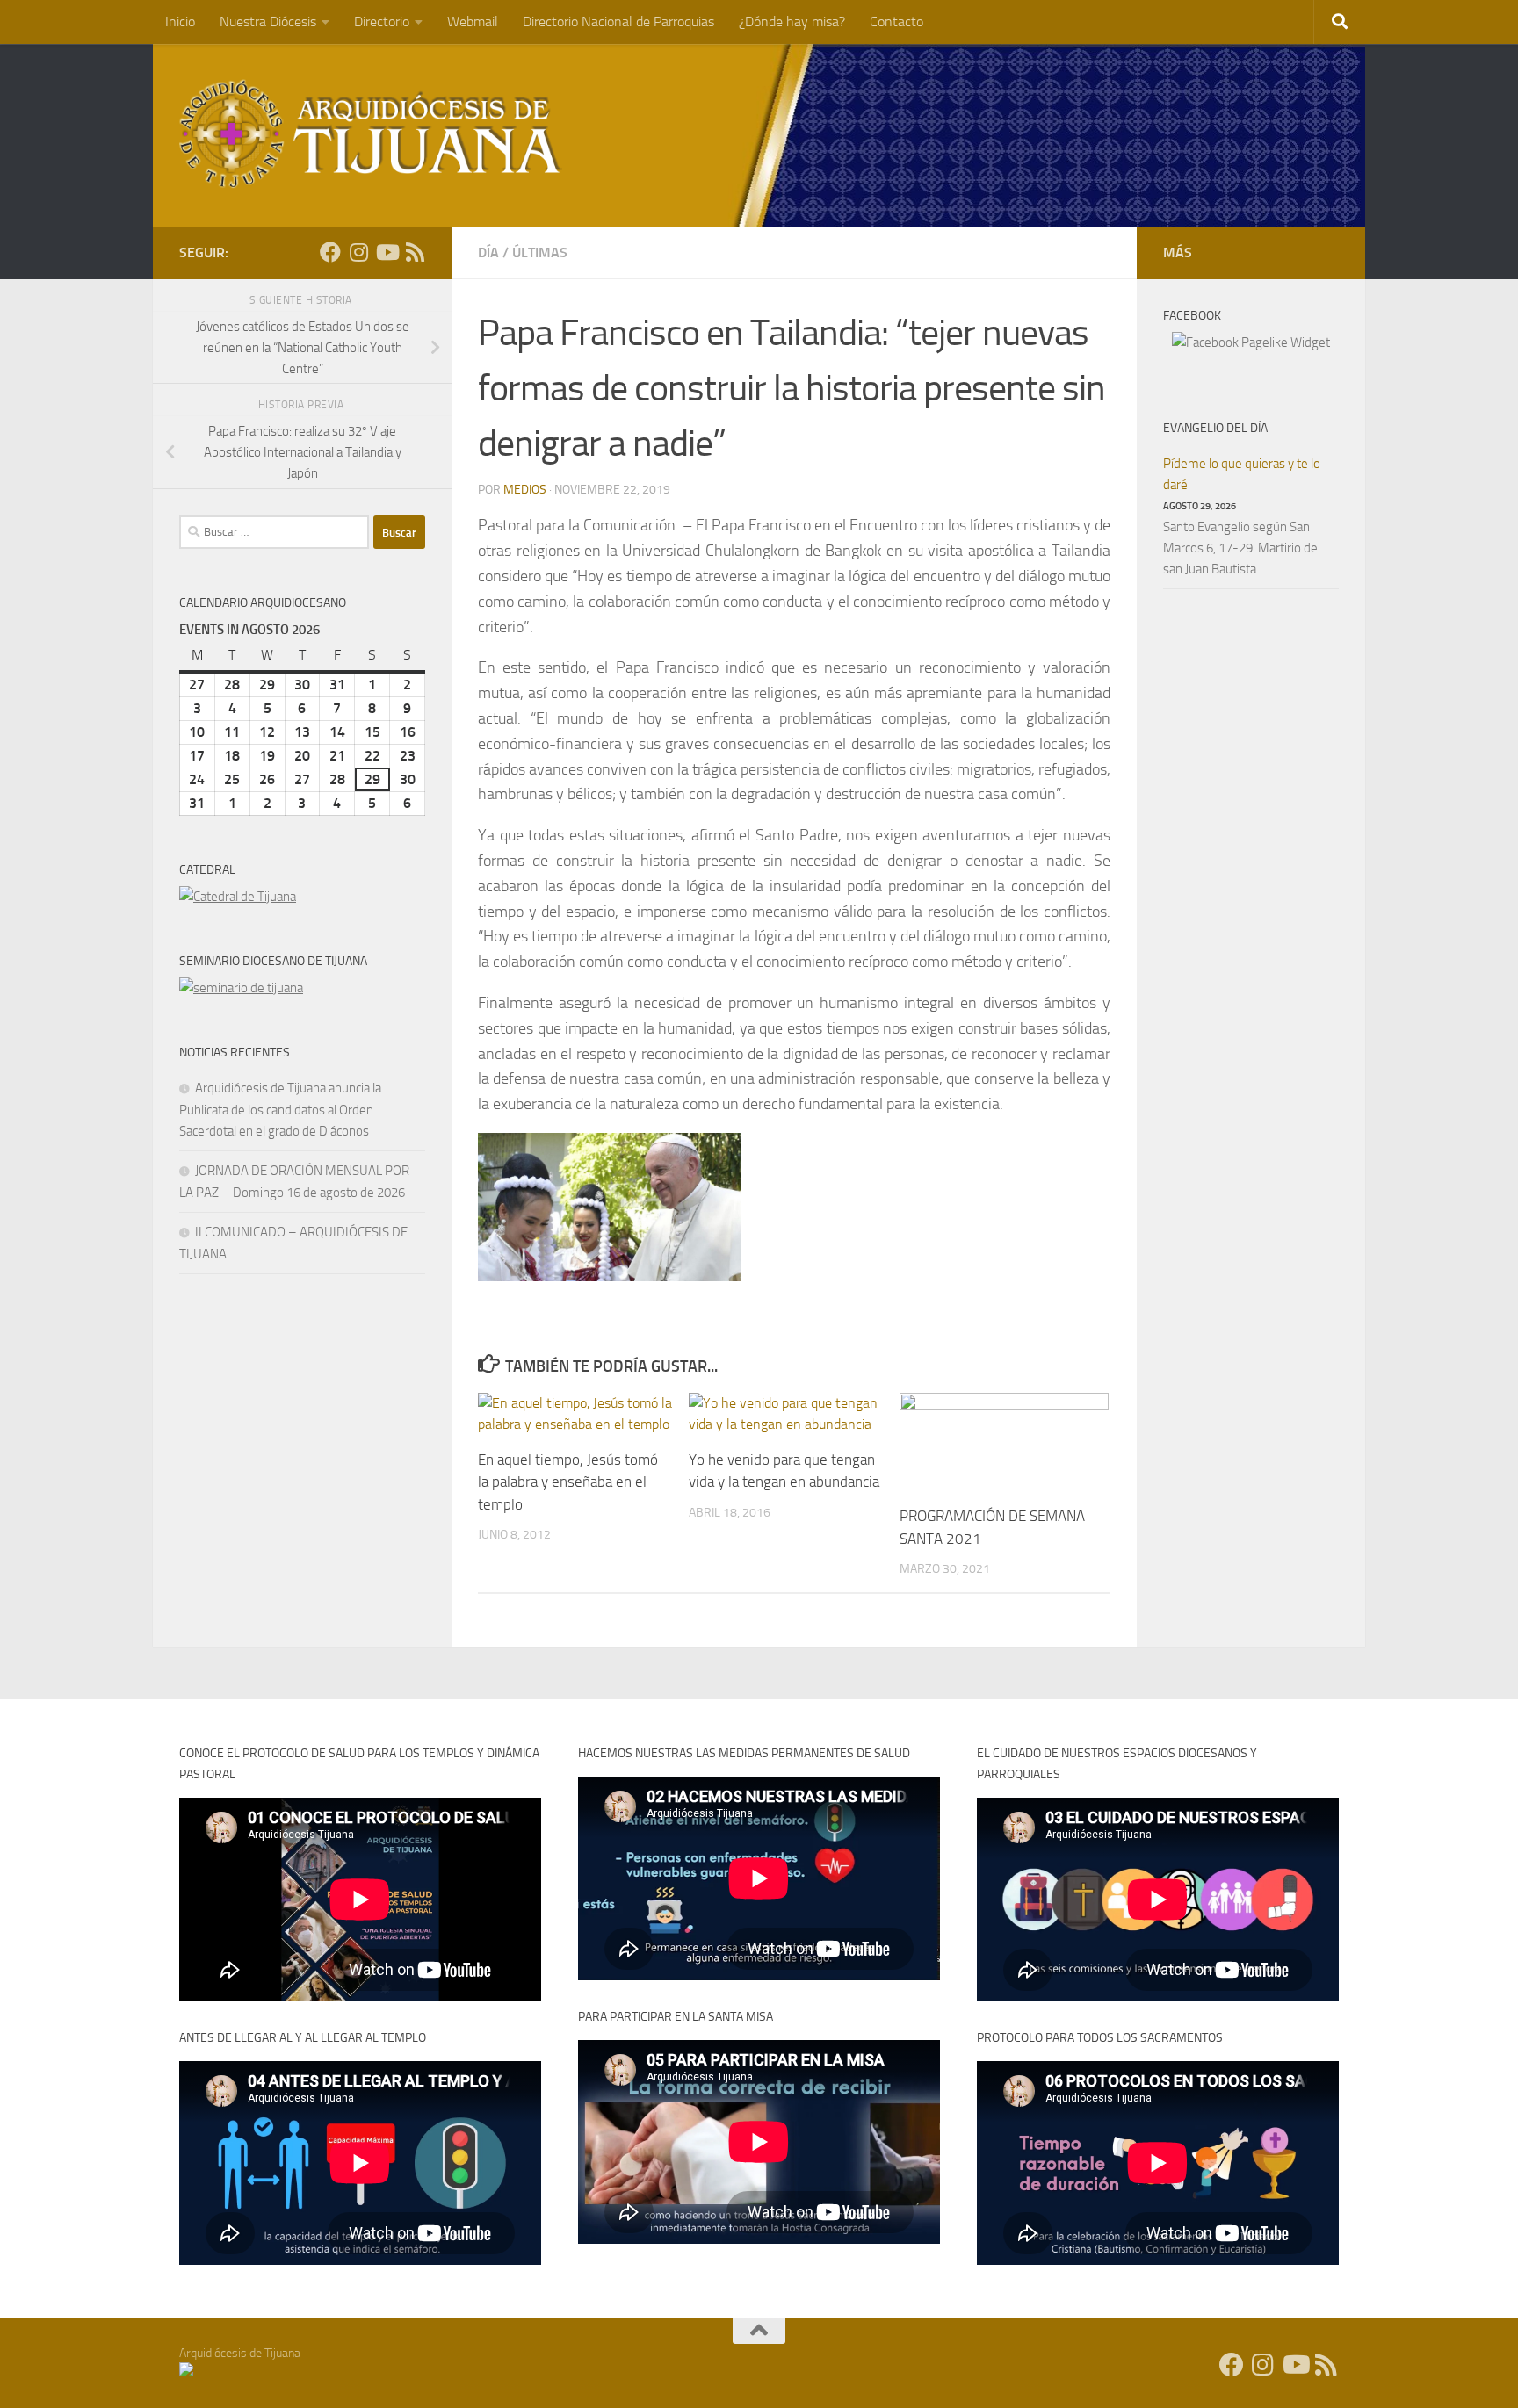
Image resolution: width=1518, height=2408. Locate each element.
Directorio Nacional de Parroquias (618, 22)
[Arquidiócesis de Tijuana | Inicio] (371, 134)
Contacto (896, 22)
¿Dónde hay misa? (792, 22)
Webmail (473, 22)
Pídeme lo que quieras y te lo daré (1242, 474)
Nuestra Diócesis (268, 22)
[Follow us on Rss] (415, 252)
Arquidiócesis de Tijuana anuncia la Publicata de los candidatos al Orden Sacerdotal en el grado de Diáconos (280, 1110)
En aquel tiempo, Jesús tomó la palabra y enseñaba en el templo (568, 1482)
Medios (525, 490)
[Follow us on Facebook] (330, 252)
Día (488, 252)
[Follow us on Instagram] (358, 252)
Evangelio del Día (1215, 428)
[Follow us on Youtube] (387, 252)
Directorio (382, 22)
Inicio (180, 22)
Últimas (540, 252)
